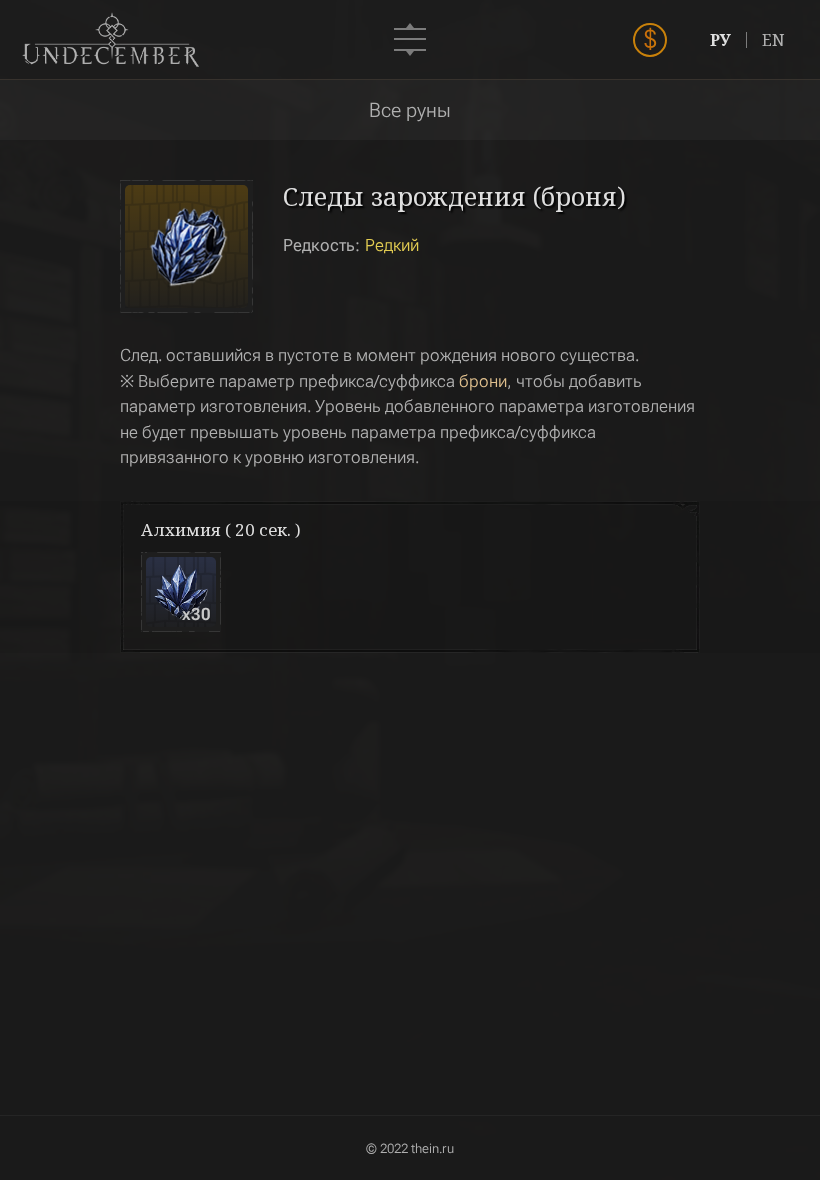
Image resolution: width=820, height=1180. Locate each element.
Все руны (410, 110)
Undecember (110, 40)
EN (773, 40)
